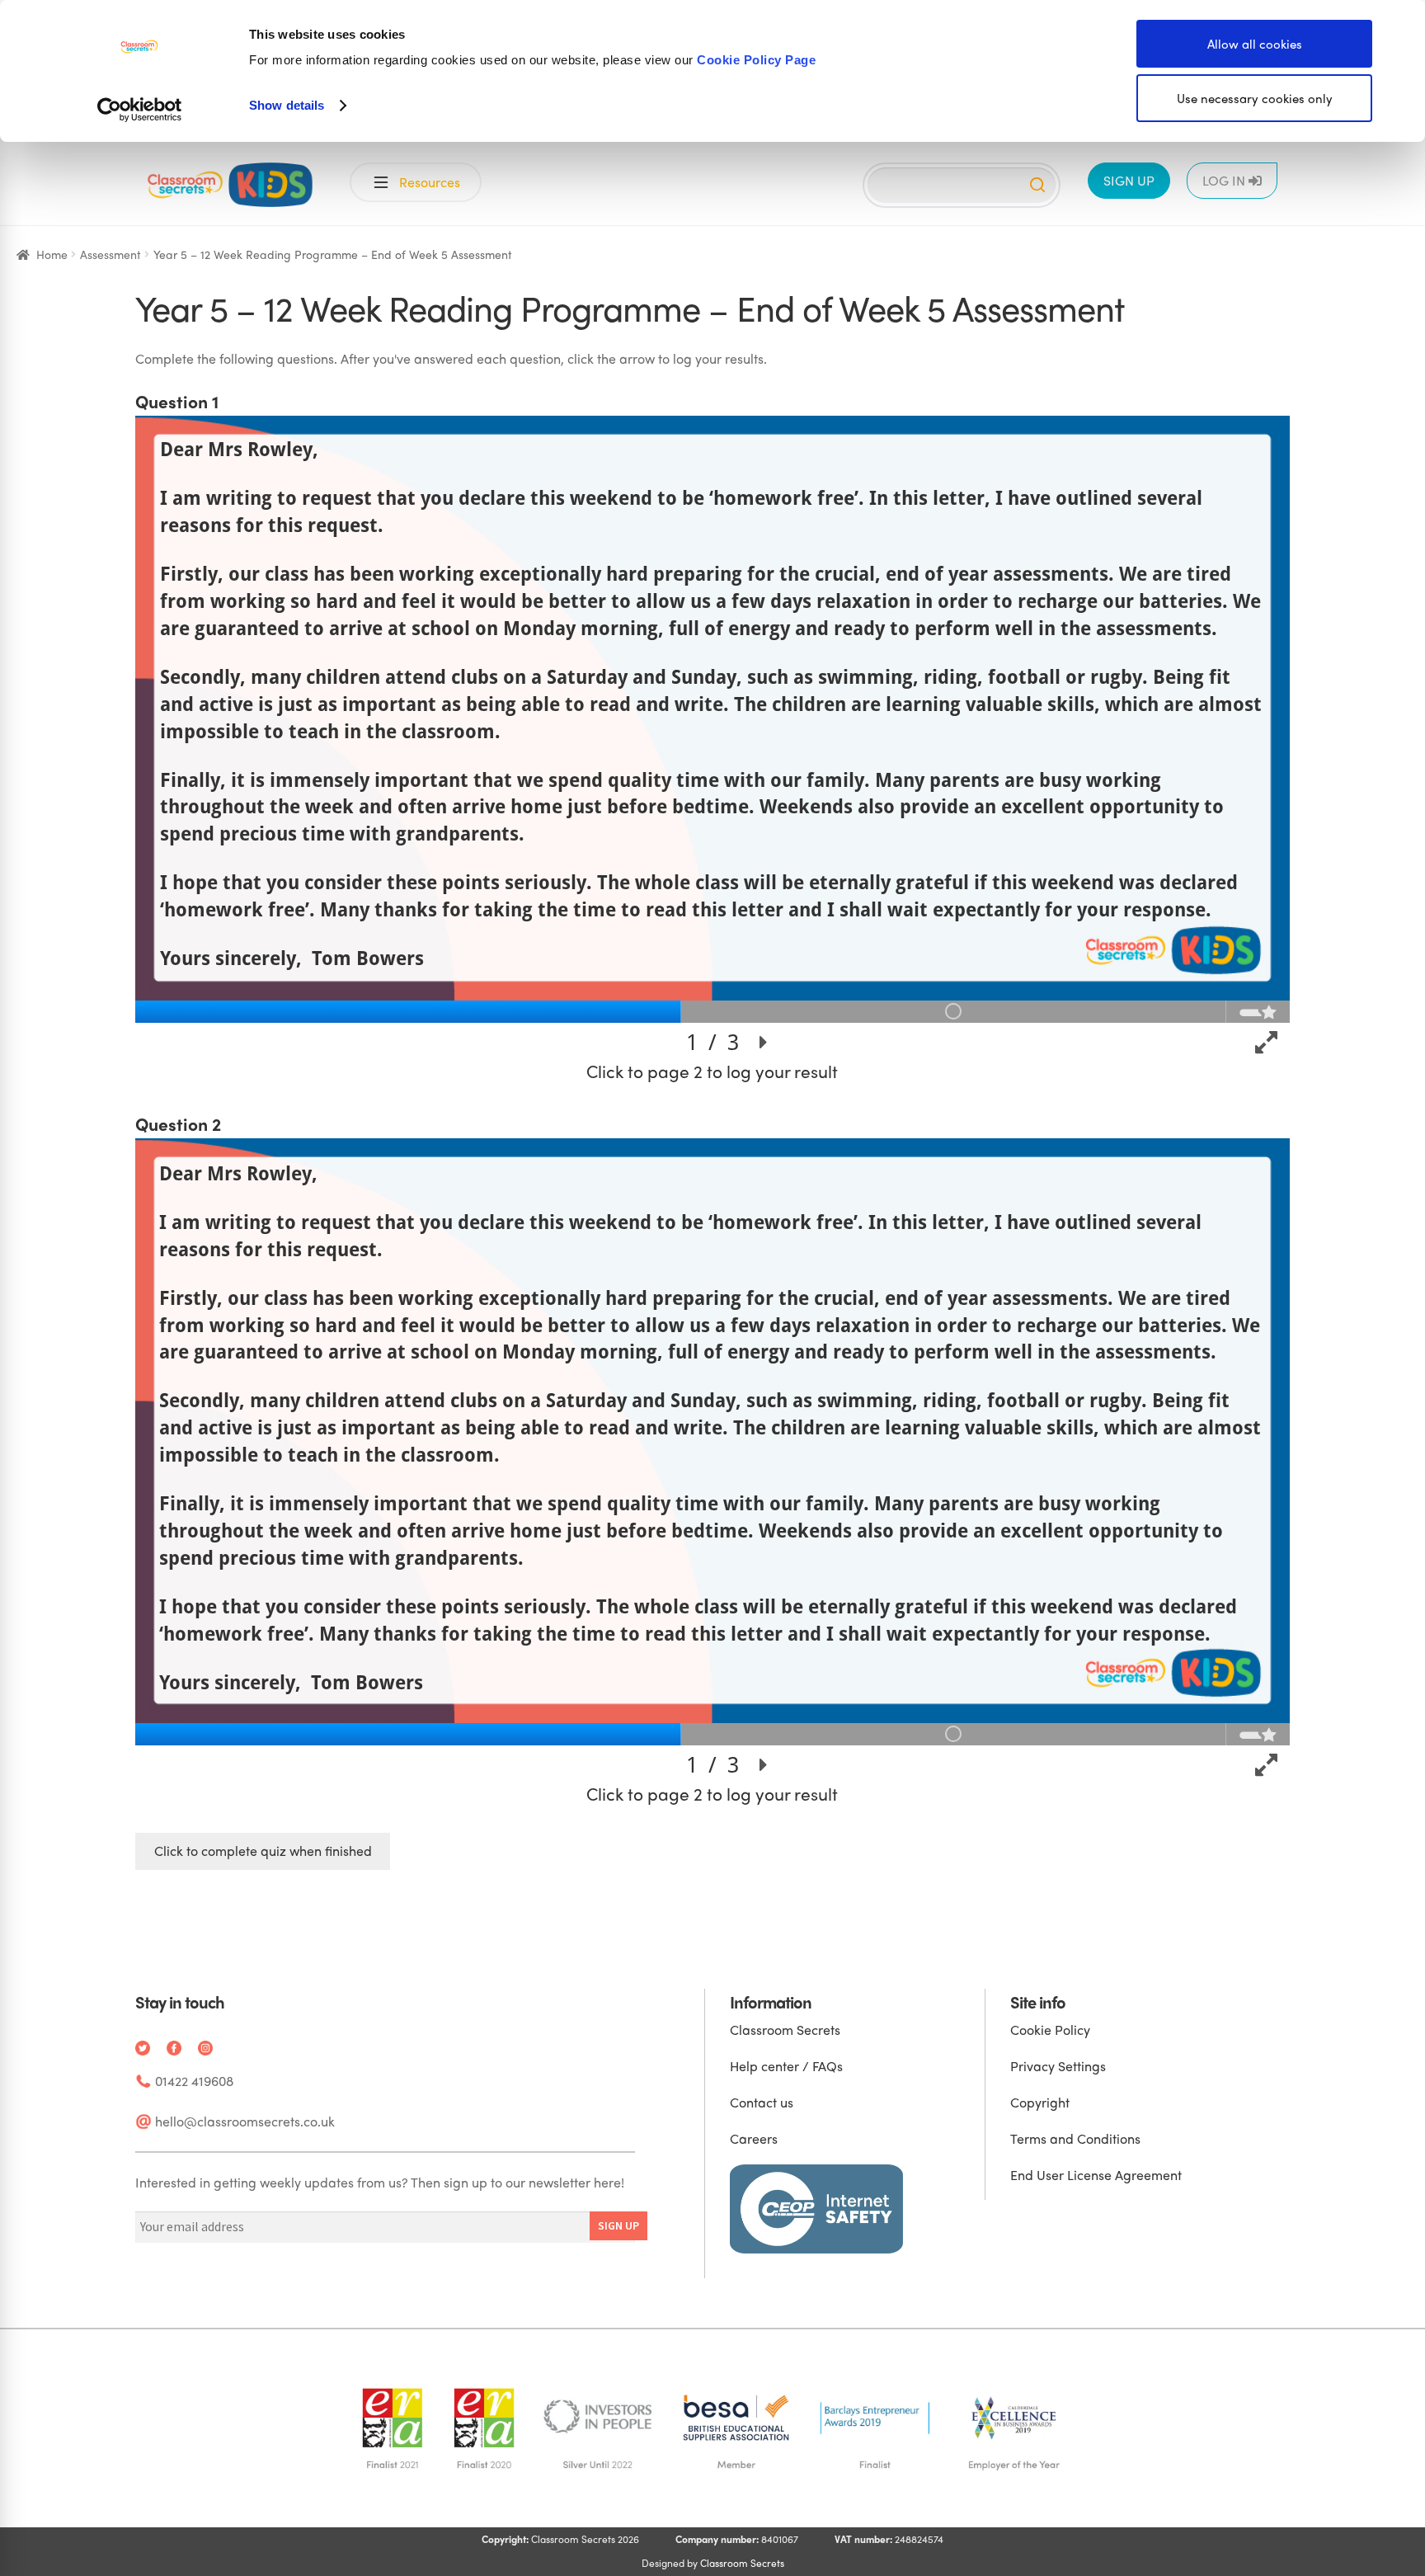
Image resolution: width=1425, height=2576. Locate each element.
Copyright (1040, 2102)
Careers (754, 2138)
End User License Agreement (1096, 2175)
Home (52, 254)
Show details (287, 105)
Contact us (762, 2102)
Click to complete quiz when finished (263, 1851)
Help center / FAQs (786, 2066)
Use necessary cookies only (1255, 98)
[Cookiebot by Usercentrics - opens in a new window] (140, 110)
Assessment (111, 254)
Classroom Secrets (785, 2030)
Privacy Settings (1058, 2066)
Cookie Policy (1050, 2030)
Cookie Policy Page (756, 60)
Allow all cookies (1255, 44)
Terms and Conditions (1075, 2138)
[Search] (1037, 185)
